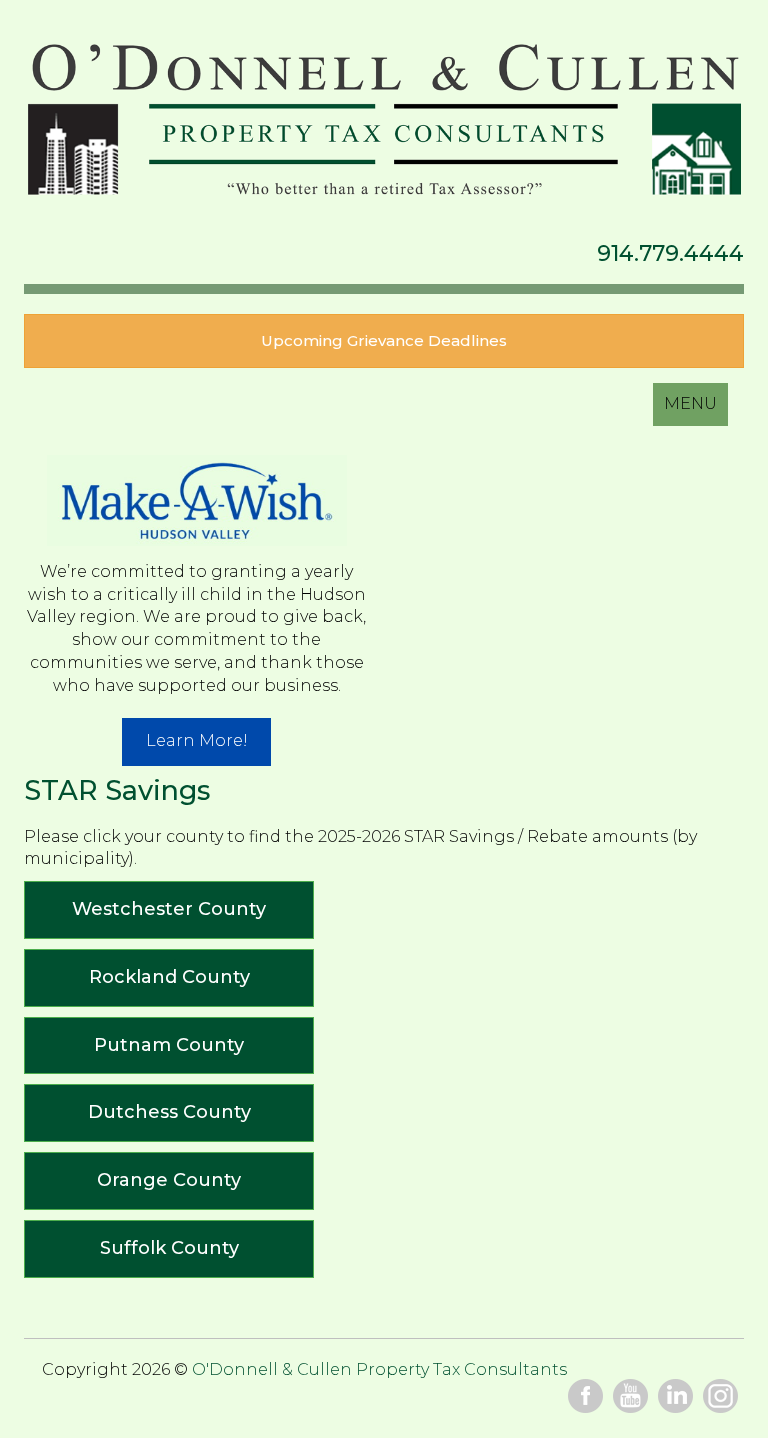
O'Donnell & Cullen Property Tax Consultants (384, 122)
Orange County (169, 1180)
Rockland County (169, 977)
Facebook (585, 1396)
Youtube (630, 1396)
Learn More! (197, 740)
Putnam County (169, 1045)
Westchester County (169, 909)
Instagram (720, 1396)
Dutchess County (169, 1112)
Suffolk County (169, 1248)
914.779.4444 (670, 253)
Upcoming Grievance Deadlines (384, 340)
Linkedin (675, 1396)
